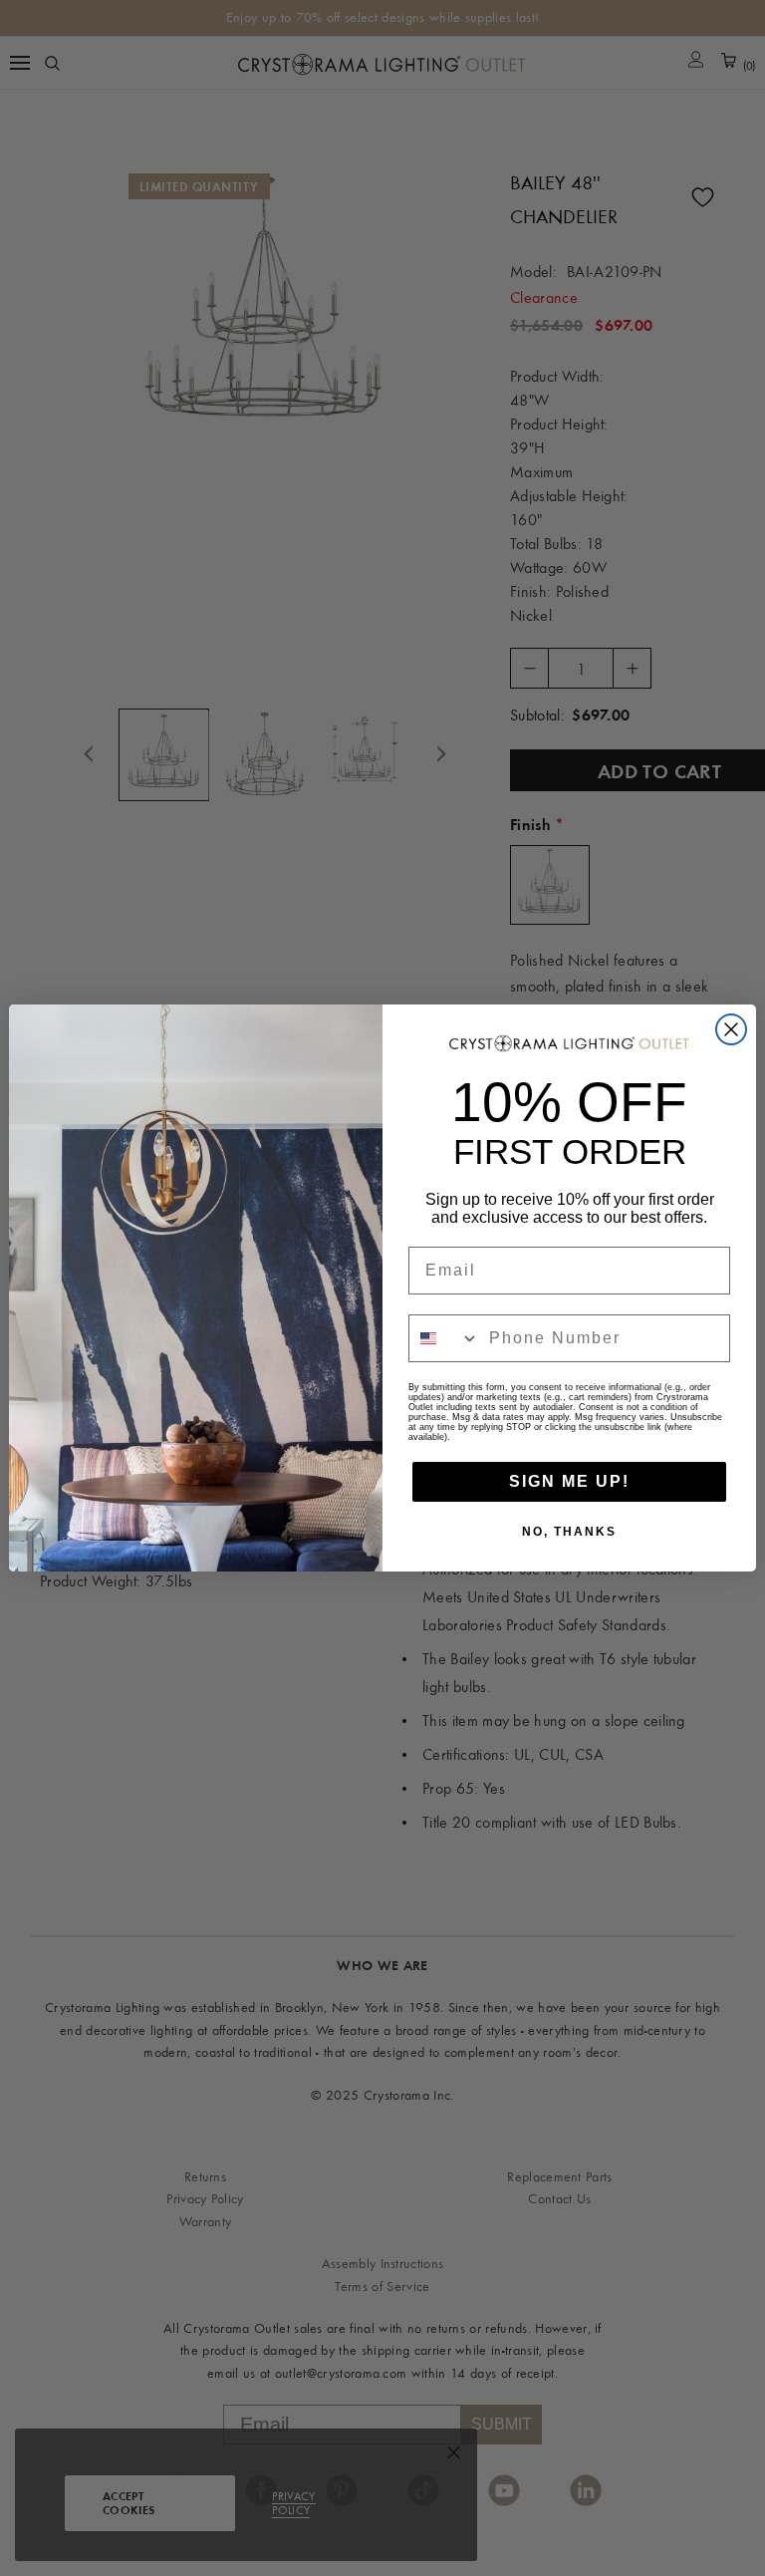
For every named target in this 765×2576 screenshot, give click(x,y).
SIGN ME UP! (569, 1481)
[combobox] (444, 1338)
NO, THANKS (569, 1532)
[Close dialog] (731, 1029)
